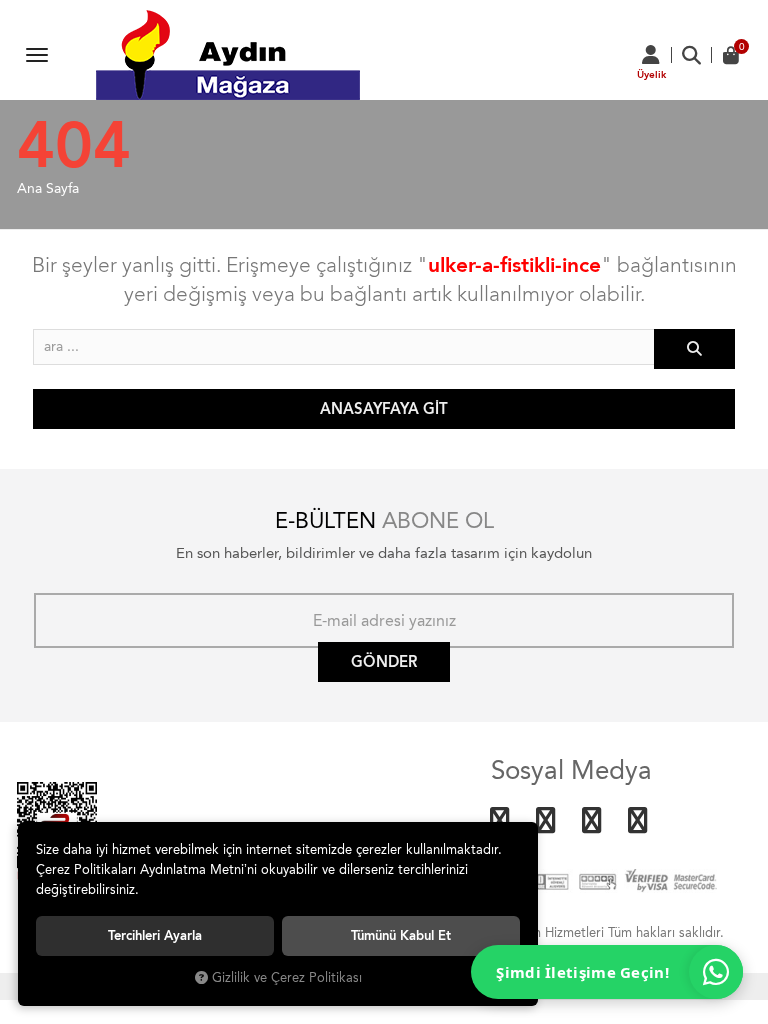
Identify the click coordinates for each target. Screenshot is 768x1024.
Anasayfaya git (384, 409)
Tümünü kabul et (401, 935)
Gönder (384, 662)
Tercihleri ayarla (155, 935)
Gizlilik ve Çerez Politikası (287, 977)
